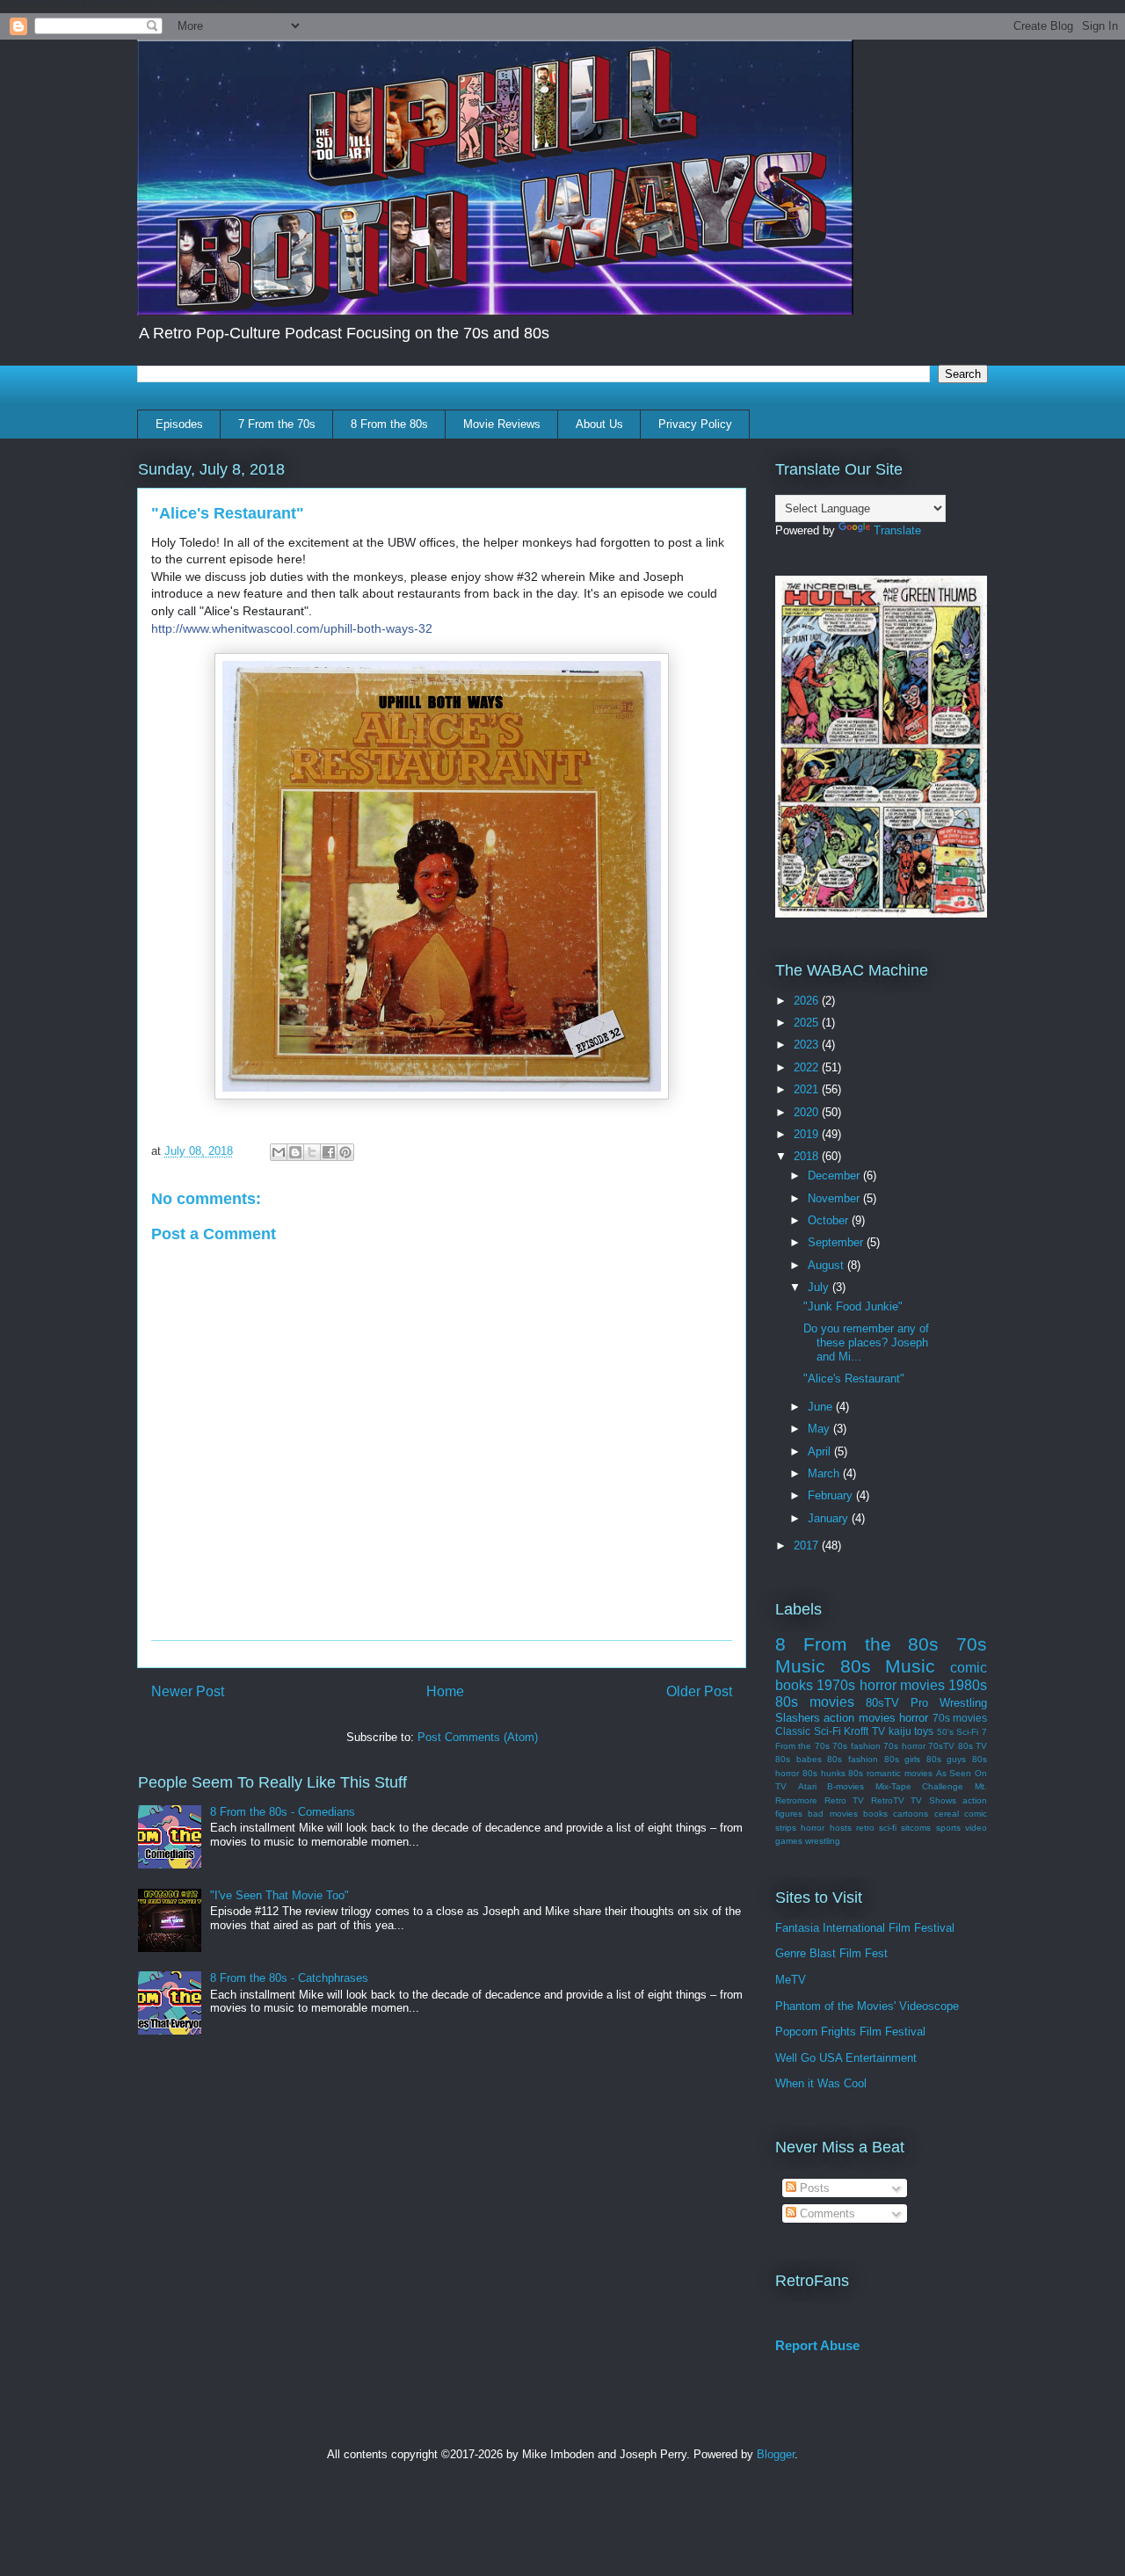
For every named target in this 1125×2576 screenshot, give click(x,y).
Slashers (798, 1718)
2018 (808, 1156)
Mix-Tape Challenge (920, 1786)
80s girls (903, 1759)
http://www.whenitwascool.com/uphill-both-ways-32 (292, 628)
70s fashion (856, 1746)
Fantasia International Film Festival (865, 1928)
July (820, 1287)
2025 (808, 1023)
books (875, 1814)
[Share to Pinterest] (345, 1152)
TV (878, 1731)
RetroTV (888, 1800)
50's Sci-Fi (958, 1732)
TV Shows (933, 1800)
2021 (808, 1089)
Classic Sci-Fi (808, 1731)
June (822, 1407)
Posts (813, 2188)
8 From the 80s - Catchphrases (289, 1978)
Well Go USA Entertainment (846, 2058)
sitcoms (916, 1828)
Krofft (856, 1731)
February (832, 1495)
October (830, 1220)
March (825, 1473)
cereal (947, 1814)
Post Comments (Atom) (478, 1737)
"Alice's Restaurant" (854, 1379)
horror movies (902, 1685)
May (820, 1429)
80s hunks (824, 1773)
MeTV (791, 1980)
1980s (968, 1685)
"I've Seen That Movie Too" (279, 1895)
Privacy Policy (695, 424)
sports (948, 1828)
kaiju (900, 1731)
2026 (808, 1001)
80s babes (798, 1759)
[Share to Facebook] (329, 1152)
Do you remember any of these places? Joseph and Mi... (866, 1342)
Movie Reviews (502, 424)
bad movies (832, 1814)
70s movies (960, 1718)
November (835, 1198)
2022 (808, 1067)
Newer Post (188, 1691)
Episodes (179, 424)
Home (445, 1691)
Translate (897, 530)
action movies (859, 1718)
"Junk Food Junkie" (853, 1306)
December (835, 1176)
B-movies (846, 1786)
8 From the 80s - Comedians (283, 1812)
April (821, 1451)
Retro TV (845, 1800)
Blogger (776, 2454)
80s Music (888, 1666)
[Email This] (279, 1152)
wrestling (823, 1841)
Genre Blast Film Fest (831, 1953)
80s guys (947, 1759)
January (830, 1518)
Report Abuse (817, 2345)
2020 (808, 1112)
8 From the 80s (389, 424)
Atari (807, 1786)
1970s (836, 1685)
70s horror (904, 1746)
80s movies (815, 1702)
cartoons (911, 1814)
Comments (826, 2213)
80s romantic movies (890, 1773)
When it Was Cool (821, 2083)
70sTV (941, 1746)
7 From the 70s (277, 424)
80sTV (882, 1703)
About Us (599, 424)
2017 (808, 1546)
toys (924, 1731)
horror (914, 1718)
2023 (808, 1045)
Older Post (699, 1691)
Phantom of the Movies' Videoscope (867, 2006)
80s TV (973, 1746)
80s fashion (853, 1759)
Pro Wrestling (949, 1703)
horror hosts (826, 1828)
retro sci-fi (876, 1828)
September (837, 1242)
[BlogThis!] (295, 1152)
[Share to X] (312, 1152)
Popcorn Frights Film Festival (850, 2032)
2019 (808, 1134)
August (827, 1265)
